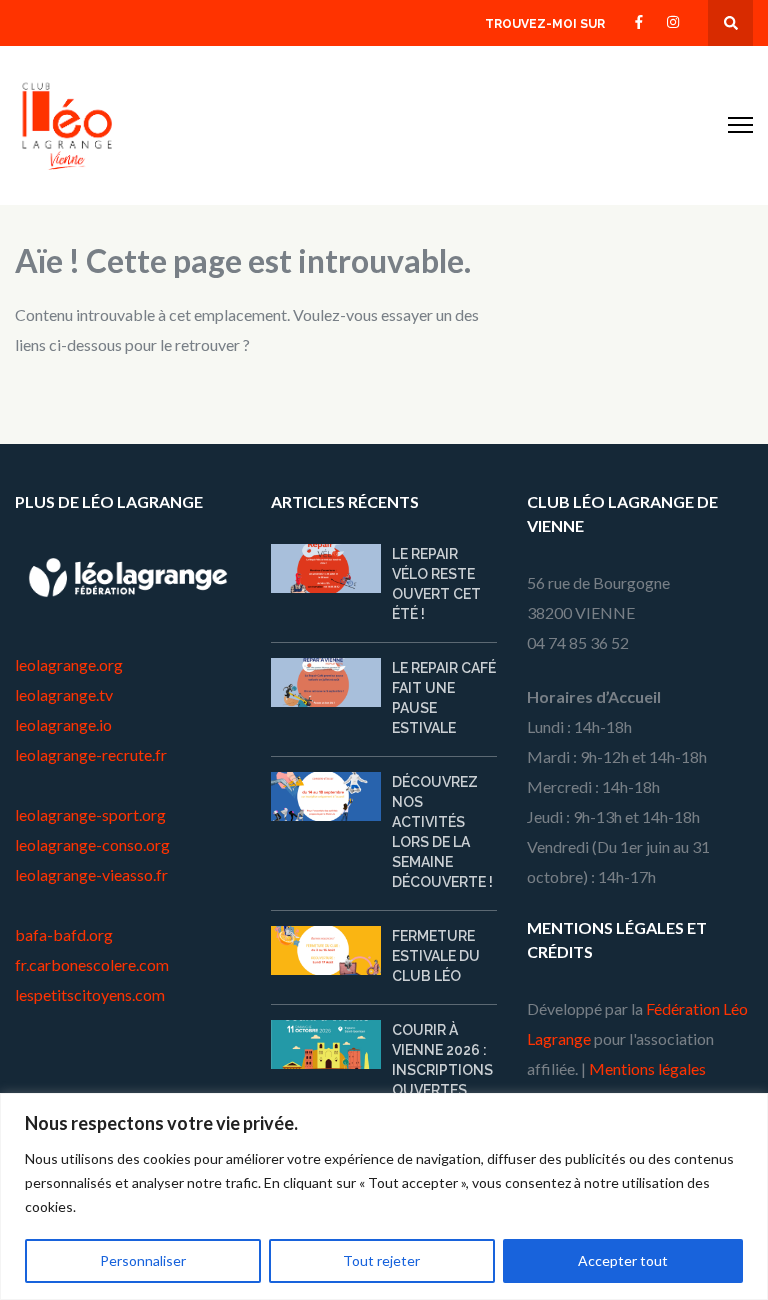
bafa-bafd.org (64, 934)
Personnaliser (143, 1260)
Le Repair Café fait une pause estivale (444, 698)
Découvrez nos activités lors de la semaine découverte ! (442, 832)
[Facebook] (639, 20)
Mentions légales (647, 1068)
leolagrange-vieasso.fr (91, 874)
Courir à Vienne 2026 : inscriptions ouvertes (442, 1060)
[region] (384, 1196)
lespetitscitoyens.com (90, 994)
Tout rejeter (381, 1260)
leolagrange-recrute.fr (91, 754)
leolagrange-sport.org (90, 814)
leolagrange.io (63, 724)
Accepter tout (623, 1260)
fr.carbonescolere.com (92, 964)
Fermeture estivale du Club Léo (436, 956)
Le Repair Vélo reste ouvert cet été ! (436, 584)
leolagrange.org (69, 664)
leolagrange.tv (64, 694)
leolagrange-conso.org (92, 844)
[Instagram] (673, 20)
